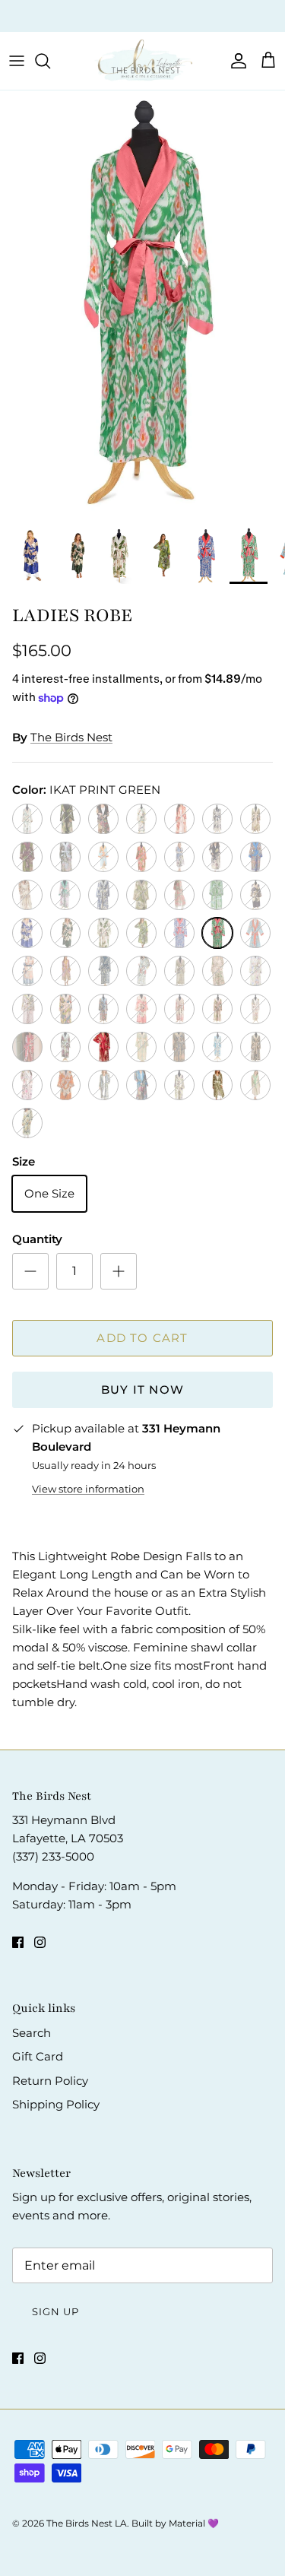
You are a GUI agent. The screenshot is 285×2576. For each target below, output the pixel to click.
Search (32, 2033)
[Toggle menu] (17, 61)
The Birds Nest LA (87, 2523)
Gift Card (38, 2056)
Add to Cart (142, 1338)
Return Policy (50, 2081)
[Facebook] (18, 1942)
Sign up (55, 2311)
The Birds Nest (71, 737)
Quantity (37, 1239)
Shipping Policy (56, 2104)
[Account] (235, 61)
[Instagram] (40, 1942)
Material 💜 (194, 2523)
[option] (142, 305)
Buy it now (142, 1390)
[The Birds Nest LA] (143, 61)
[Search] (50, 61)
